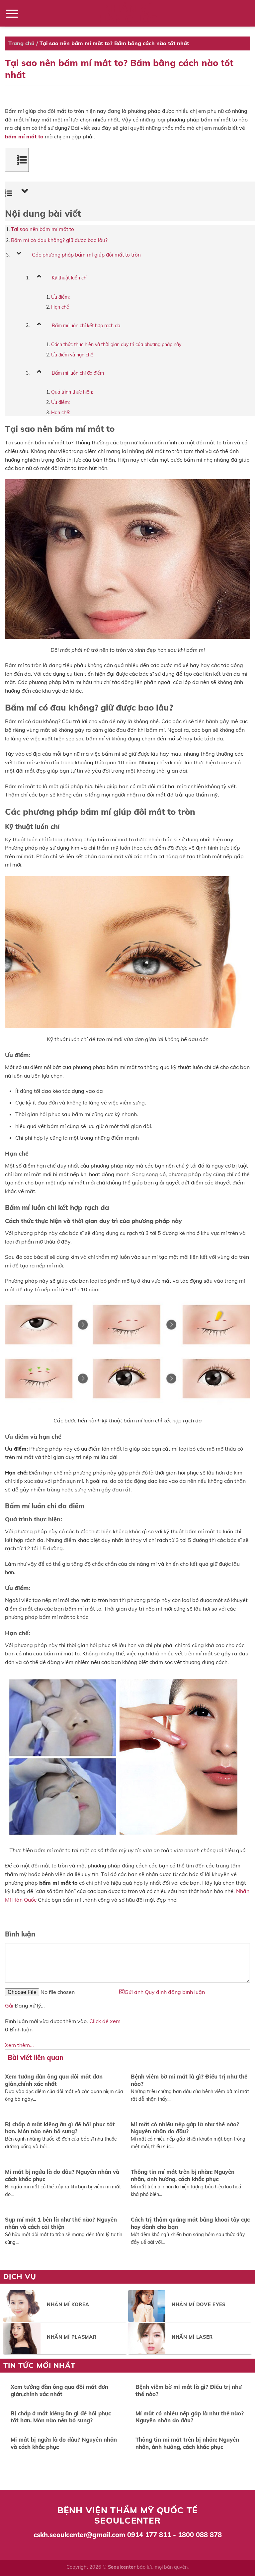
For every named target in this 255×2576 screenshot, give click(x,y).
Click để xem (105, 2021)
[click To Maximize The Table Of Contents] (17, 160)
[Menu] (12, 13)
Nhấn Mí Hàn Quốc (127, 14)
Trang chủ (21, 43)
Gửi (9, 2006)
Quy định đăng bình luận (175, 1992)
